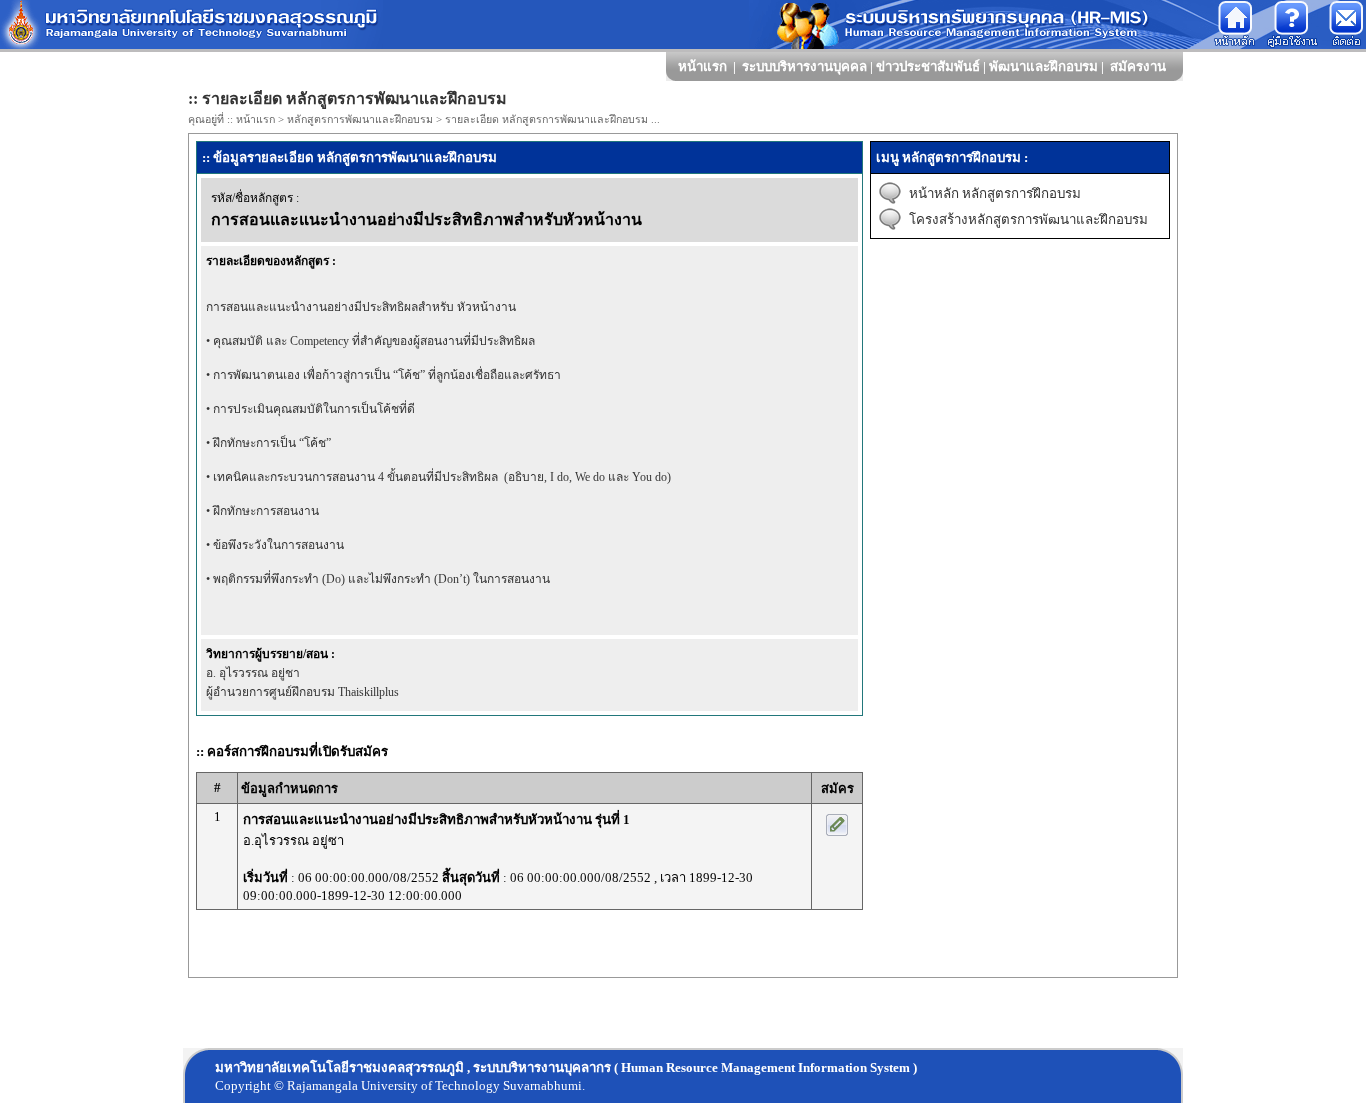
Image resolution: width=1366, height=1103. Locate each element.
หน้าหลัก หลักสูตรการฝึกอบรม (995, 193)
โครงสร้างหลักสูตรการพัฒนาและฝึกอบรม (1028, 219)
